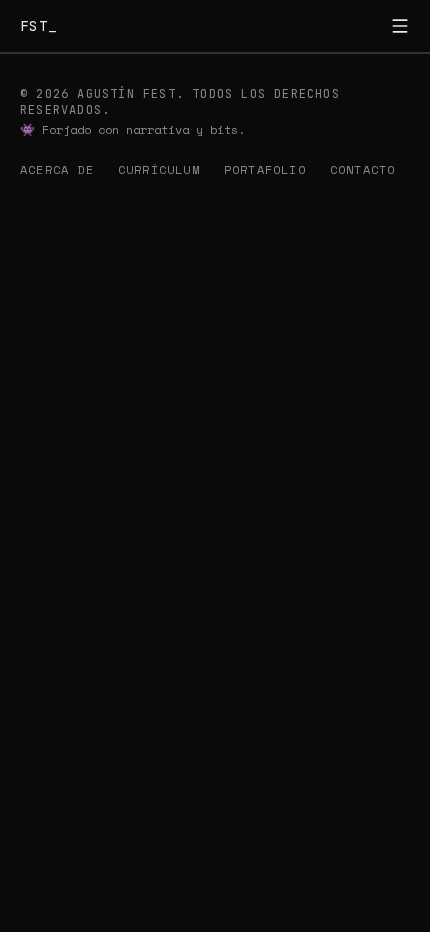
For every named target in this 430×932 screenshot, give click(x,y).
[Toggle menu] (400, 26)
